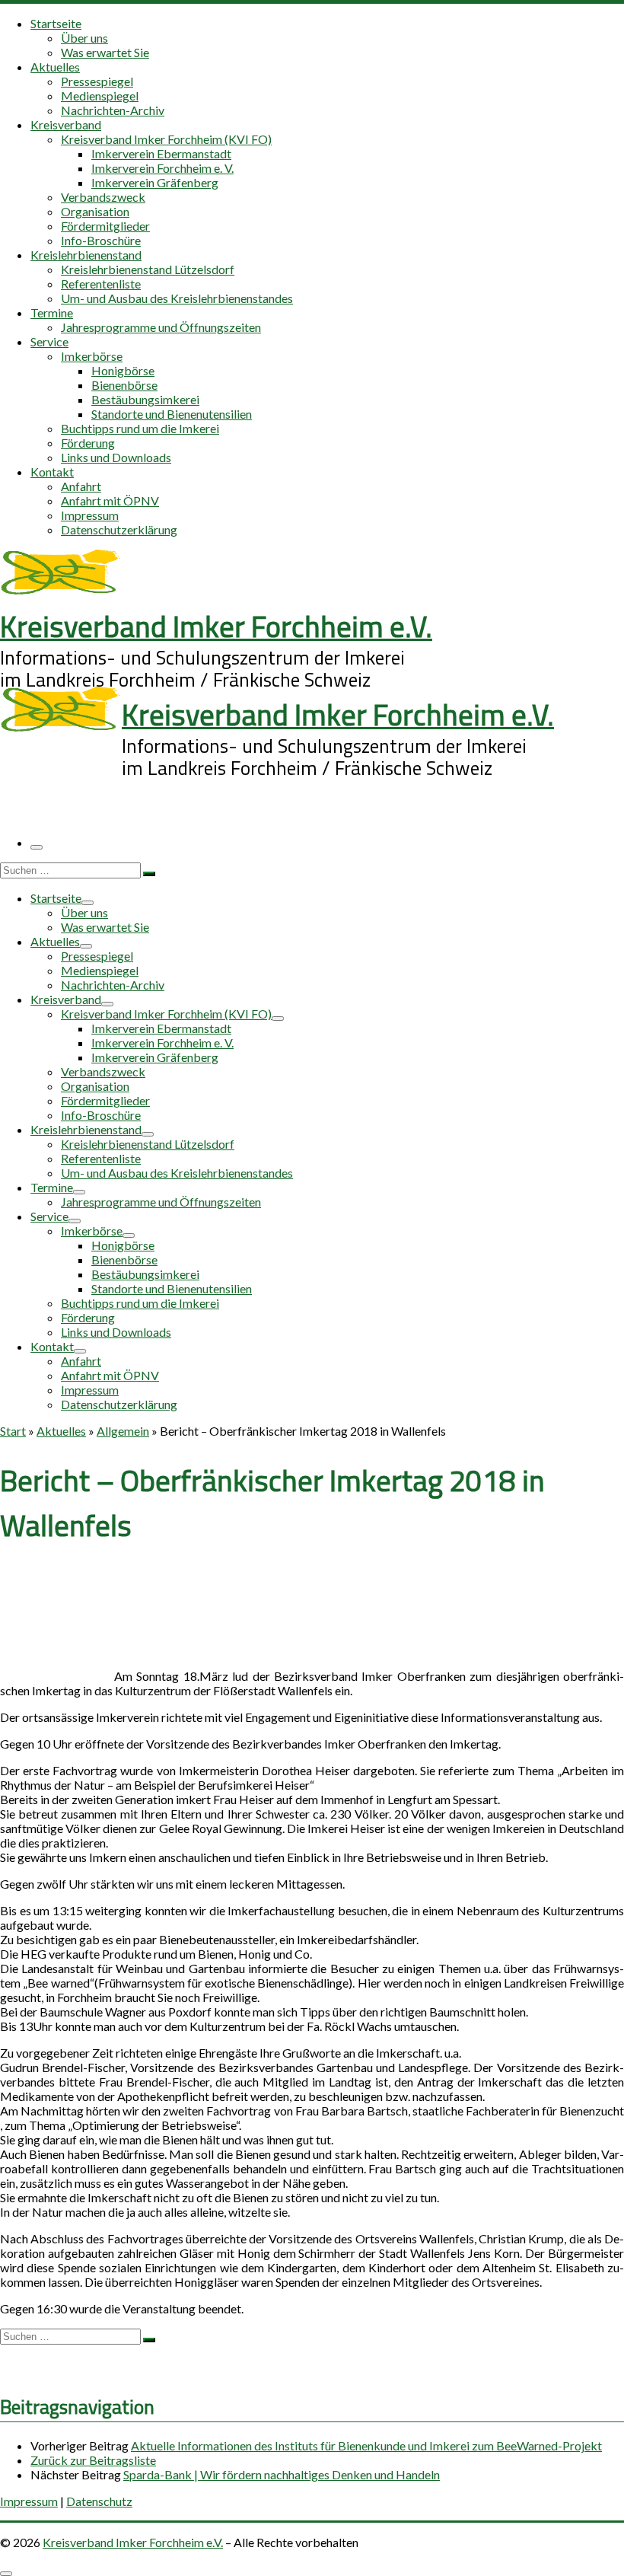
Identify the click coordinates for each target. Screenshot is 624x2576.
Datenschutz (99, 2501)
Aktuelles (61, 1431)
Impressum (29, 2501)
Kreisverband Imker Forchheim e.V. (133, 2542)
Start (13, 1431)
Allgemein (123, 1431)
